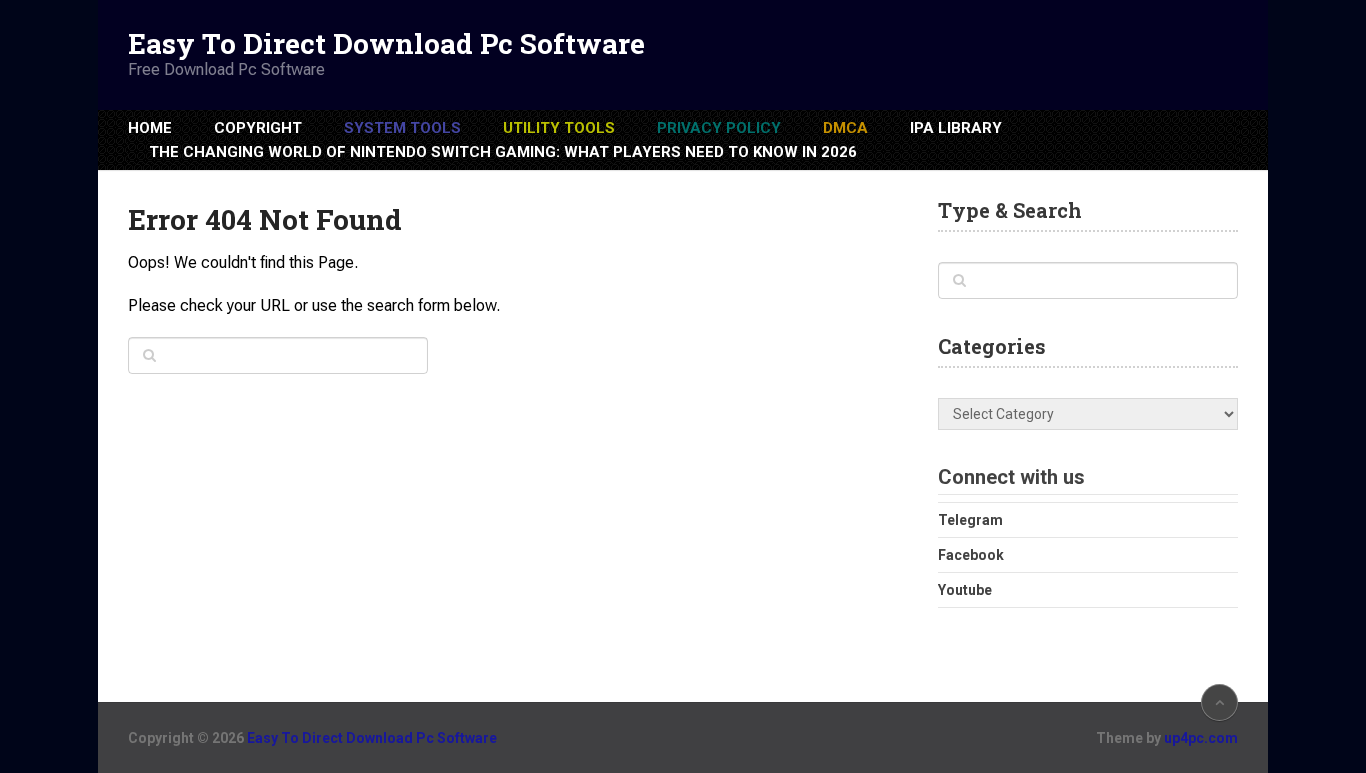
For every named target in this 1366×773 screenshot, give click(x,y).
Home (150, 128)
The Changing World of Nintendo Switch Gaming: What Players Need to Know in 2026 (503, 152)
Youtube (965, 590)
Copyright (258, 128)
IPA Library (956, 128)
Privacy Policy (719, 128)
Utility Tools (559, 128)
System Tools (402, 128)
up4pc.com (1201, 738)
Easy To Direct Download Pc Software (386, 44)
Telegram (970, 520)
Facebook (971, 555)
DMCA (845, 128)
